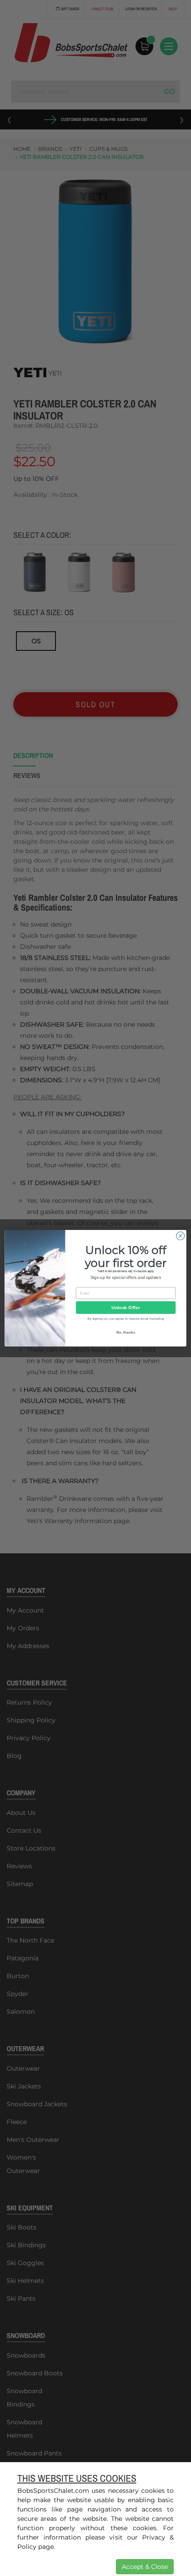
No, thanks (126, 1332)
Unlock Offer (125, 1307)
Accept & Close (145, 2567)
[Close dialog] (180, 1236)
